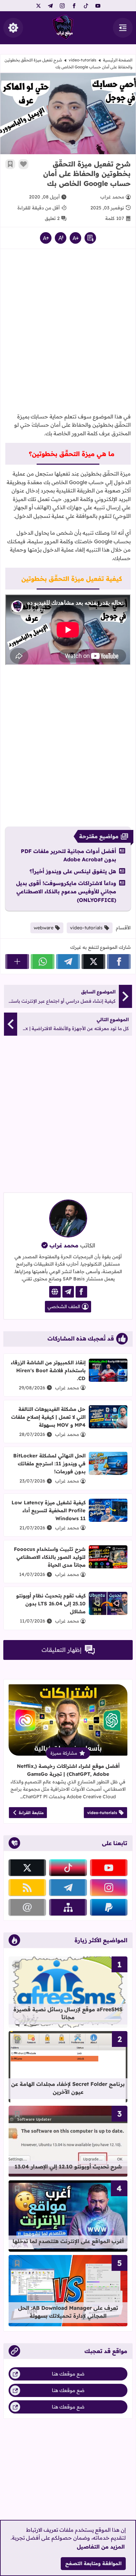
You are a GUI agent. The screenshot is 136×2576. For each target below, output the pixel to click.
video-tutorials (83, 60)
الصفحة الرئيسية (118, 60)
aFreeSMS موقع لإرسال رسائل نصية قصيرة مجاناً (68, 2013)
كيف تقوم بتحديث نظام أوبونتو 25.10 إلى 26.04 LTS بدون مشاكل (51, 1604)
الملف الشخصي (64, 1306)
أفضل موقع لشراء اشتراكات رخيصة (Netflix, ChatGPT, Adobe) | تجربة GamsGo (68, 1770)
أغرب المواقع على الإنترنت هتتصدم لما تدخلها (68, 2241)
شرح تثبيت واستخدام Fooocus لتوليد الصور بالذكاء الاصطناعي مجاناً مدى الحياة (50, 1557)
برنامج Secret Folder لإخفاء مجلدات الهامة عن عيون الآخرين (68, 2088)
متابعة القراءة (31, 1813)
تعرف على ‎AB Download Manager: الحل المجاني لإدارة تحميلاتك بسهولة (68, 2312)
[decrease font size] (75, 238)
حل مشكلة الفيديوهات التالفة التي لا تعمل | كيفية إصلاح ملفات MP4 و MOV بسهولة (48, 1417)
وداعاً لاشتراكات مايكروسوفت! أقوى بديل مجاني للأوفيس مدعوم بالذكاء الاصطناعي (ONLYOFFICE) (66, 892)
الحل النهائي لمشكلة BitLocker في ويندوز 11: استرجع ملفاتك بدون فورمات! (49, 1464)
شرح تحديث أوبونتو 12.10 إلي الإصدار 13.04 (68, 2166)
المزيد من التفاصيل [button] (101, 2547)
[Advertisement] (68, 329)
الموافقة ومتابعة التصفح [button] (93, 2563)
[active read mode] (90, 238)
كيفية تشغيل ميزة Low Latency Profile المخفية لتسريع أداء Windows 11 (49, 1510)
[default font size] (61, 238)
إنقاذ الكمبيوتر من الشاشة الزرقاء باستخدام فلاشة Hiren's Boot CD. (48, 1370)
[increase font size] (46, 238)
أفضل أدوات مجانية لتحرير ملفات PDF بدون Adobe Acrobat (68, 855)
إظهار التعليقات (62, 1650)
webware (44, 928)
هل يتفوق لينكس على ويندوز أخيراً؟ (73, 871)
